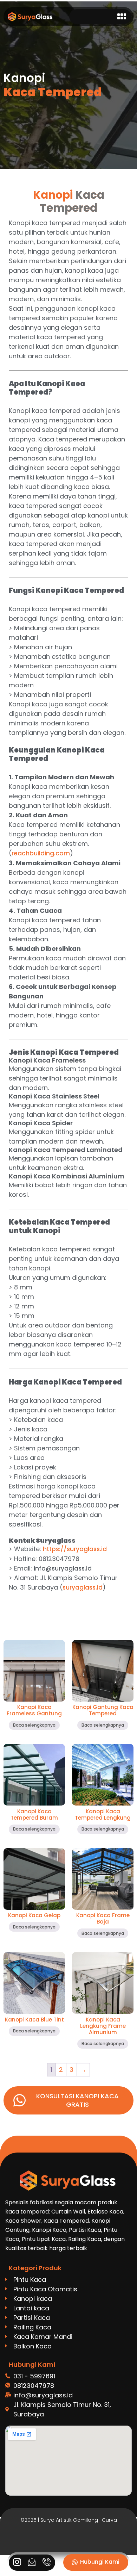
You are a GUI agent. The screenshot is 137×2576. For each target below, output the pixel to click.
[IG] (17, 2563)
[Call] (47, 2563)
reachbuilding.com (41, 853)
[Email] (32, 2563)
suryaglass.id (83, 1587)
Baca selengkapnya (34, 1725)
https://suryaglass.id (75, 1549)
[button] (122, 17)
